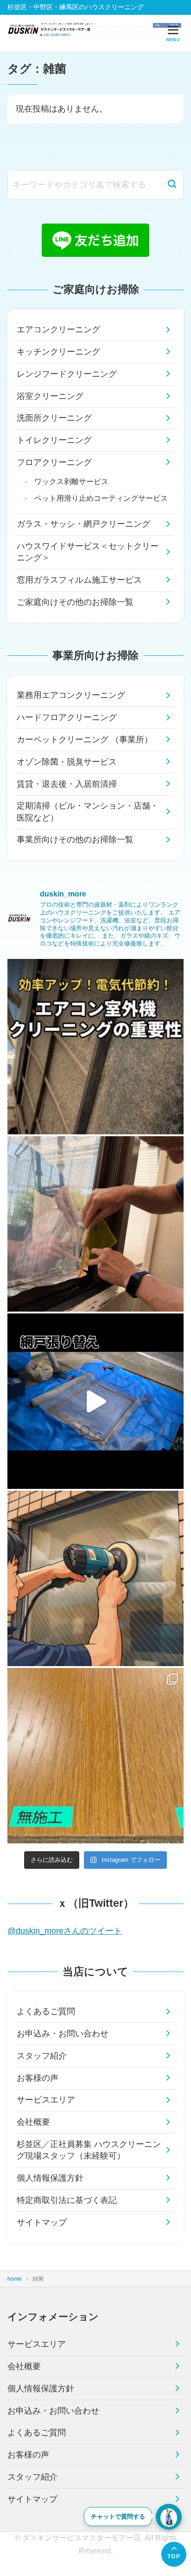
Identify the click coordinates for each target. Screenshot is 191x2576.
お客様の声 (38, 2078)
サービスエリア (46, 2100)
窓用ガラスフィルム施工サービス (79, 580)
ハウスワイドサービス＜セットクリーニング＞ (88, 552)
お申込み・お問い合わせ (63, 2034)
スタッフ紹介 (42, 2056)
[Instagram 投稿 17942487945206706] (95, 1401)
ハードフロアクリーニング (67, 717)
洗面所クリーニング (54, 418)
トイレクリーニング (54, 440)
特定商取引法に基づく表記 (67, 2200)
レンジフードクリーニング (67, 374)
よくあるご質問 (46, 2011)
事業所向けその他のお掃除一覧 (75, 840)
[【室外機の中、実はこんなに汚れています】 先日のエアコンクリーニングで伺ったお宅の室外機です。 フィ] (95, 1047)
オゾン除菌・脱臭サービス (67, 762)
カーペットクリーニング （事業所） (85, 740)
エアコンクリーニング (58, 330)
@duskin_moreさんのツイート (65, 1931)
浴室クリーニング (50, 396)
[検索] (172, 185)
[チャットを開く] (169, 2517)
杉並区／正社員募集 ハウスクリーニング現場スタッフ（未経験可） (89, 2150)
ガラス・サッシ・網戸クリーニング (83, 524)
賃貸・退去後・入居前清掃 (67, 784)
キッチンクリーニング (58, 352)
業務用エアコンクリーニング (71, 695)
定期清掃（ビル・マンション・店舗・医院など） (88, 812)
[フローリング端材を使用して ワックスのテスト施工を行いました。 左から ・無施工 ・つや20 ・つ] (95, 1756)
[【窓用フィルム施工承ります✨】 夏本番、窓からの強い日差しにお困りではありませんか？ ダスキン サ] (95, 1224)
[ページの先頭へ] (174, 2554)
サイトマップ (42, 2222)
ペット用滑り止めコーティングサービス (101, 498)
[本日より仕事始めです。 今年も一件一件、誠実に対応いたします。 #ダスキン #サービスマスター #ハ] (95, 1578)
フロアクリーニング (54, 462)
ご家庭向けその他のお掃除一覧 (75, 602)
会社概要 (33, 2122)
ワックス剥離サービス (71, 481)
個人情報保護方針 (50, 2178)
